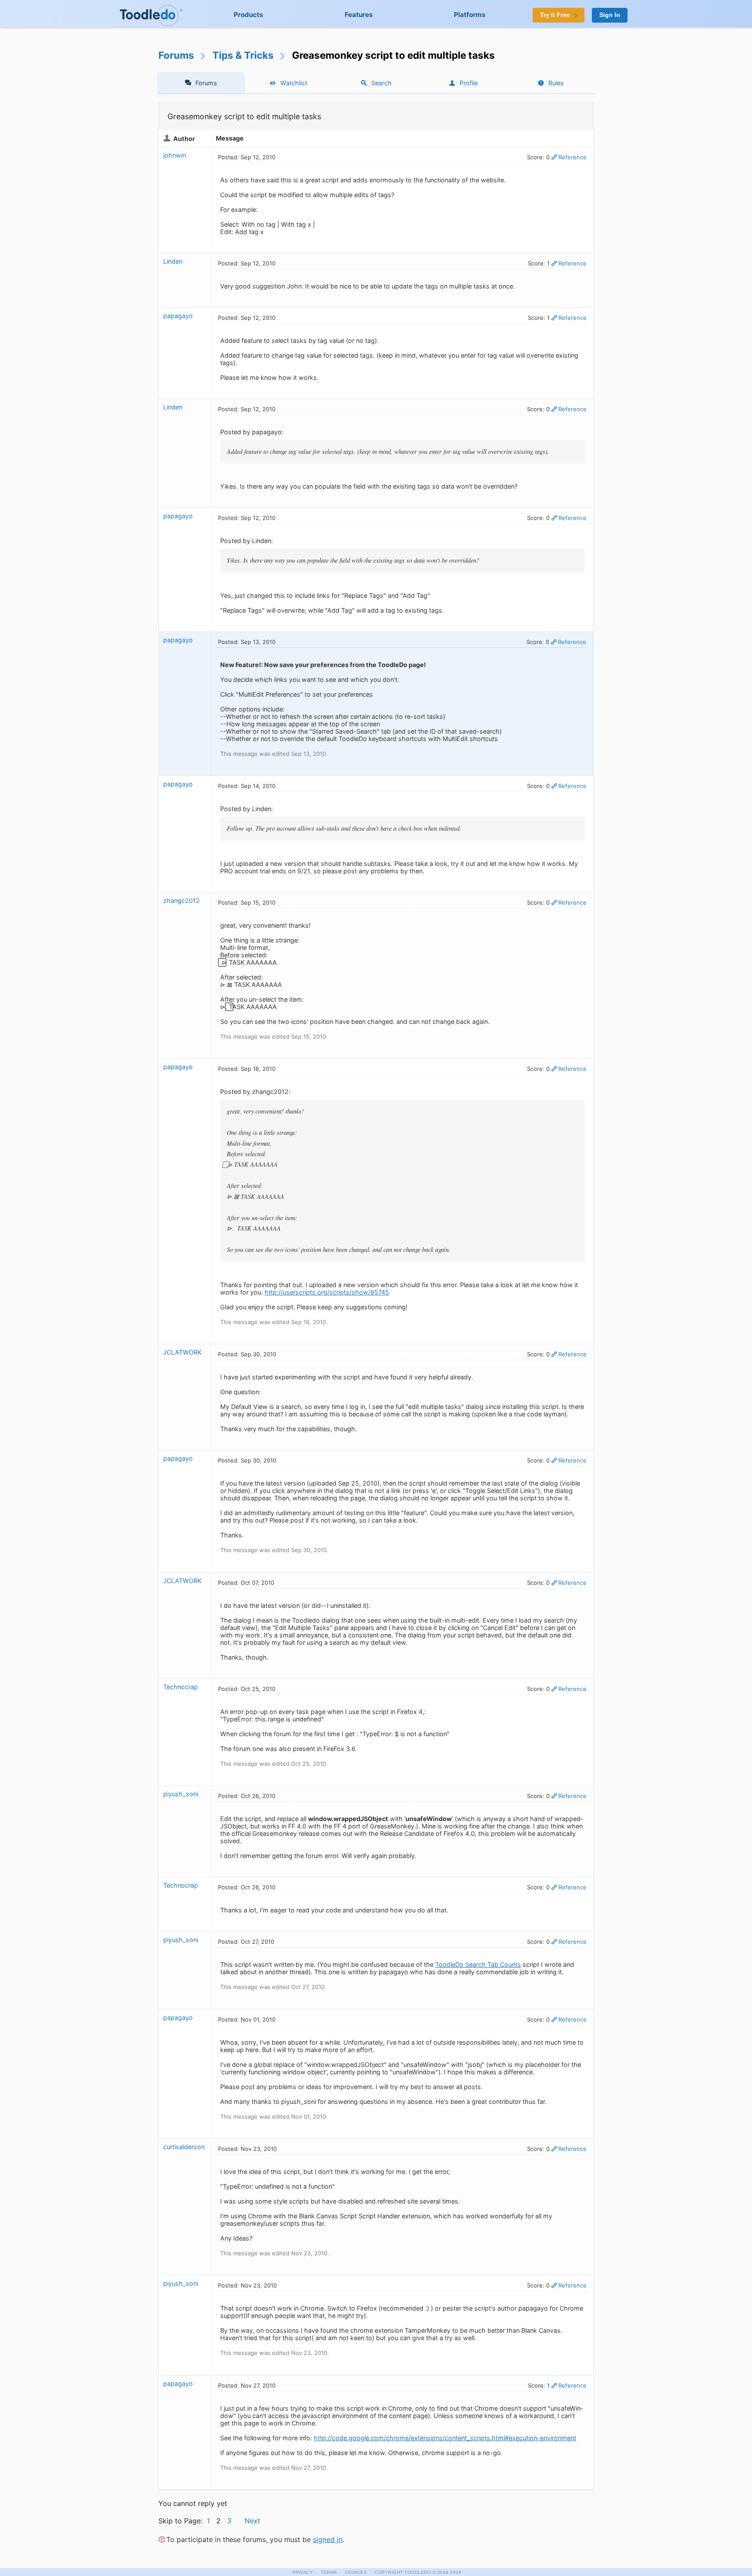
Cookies (356, 2572)
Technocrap (181, 1687)
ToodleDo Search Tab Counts (478, 1964)
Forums (176, 55)
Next (252, 2521)
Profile (469, 83)
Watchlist (294, 83)
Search (381, 83)
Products (248, 15)
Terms (329, 2572)
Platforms (470, 15)
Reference (572, 157)
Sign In (610, 15)
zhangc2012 (181, 901)
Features (359, 15)
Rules (556, 83)
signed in (328, 2539)
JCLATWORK (182, 1352)
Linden (173, 261)
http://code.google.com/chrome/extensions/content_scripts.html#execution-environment (445, 2438)
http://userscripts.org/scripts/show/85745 (327, 1292)
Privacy (303, 2572)
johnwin (175, 155)
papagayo (178, 316)
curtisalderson (184, 2147)
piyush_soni (181, 1794)
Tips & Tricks (243, 55)
